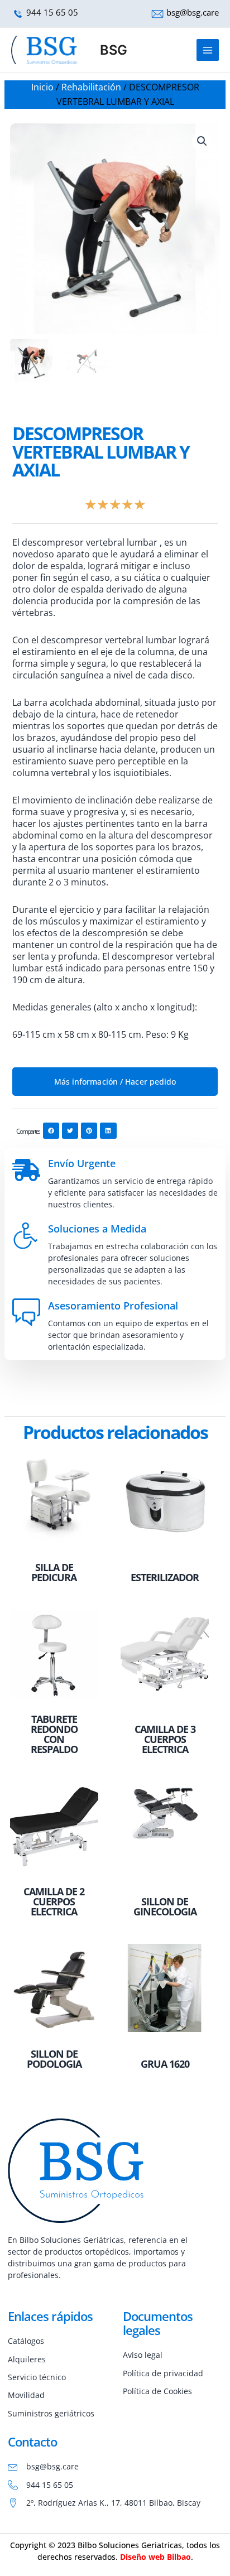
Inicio (42, 87)
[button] (202, 141)
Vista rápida (54, 1546)
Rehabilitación (91, 87)
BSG (114, 50)
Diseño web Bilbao (155, 2557)
